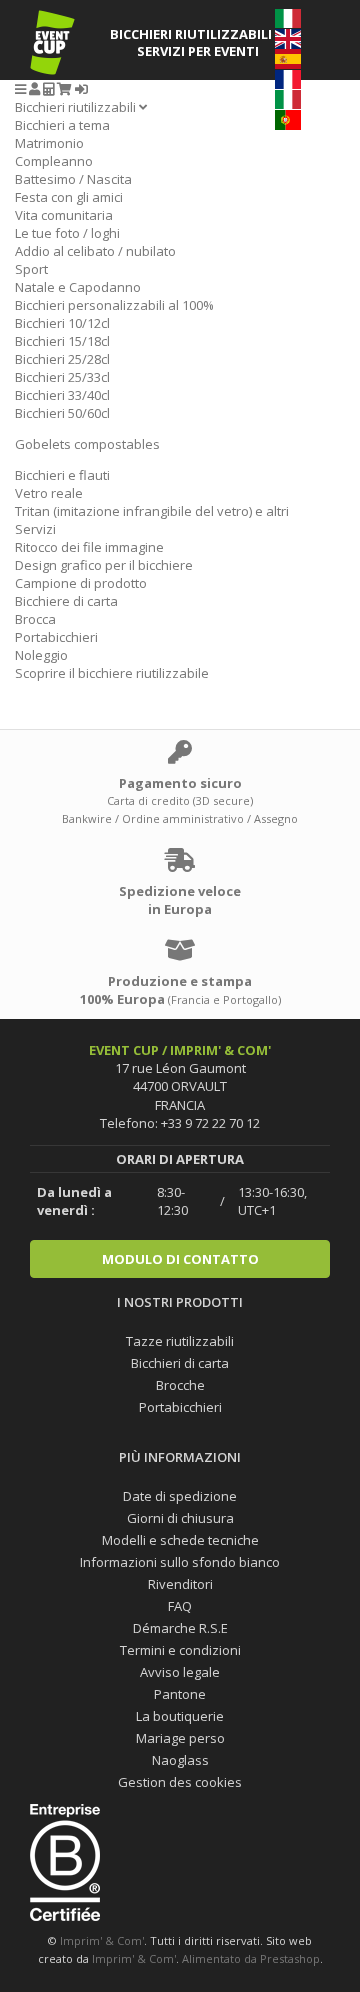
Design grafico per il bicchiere (104, 565)
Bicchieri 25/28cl (62, 359)
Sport (31, 269)
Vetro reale (49, 493)
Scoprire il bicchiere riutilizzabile (112, 673)
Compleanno (54, 161)
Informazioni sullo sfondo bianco (180, 1562)
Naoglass (180, 1760)
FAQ (180, 1606)
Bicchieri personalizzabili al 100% (114, 305)
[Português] (288, 118)
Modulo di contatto (180, 1259)
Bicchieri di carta (180, 1363)
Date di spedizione (180, 1496)
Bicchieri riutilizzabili (77, 107)
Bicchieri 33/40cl (62, 395)
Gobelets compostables (87, 444)
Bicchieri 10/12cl (62, 323)
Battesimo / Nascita (73, 179)
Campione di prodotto (81, 583)
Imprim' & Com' (102, 1940)
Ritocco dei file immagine (89, 547)
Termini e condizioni (180, 1650)
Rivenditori (180, 1584)
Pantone (180, 1694)
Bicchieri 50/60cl (62, 413)
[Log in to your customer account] (81, 89)
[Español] (288, 58)
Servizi (35, 529)
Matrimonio (49, 143)
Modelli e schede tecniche (180, 1540)
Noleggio (41, 655)
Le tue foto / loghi (67, 233)
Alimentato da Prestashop (251, 1958)
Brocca (35, 619)
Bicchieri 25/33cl (62, 377)
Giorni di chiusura (180, 1518)
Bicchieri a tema (62, 125)
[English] (288, 37)
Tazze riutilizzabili (180, 1341)
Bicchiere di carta (66, 601)
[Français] (288, 78)
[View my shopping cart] (64, 89)
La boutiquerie (180, 1716)
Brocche (180, 1385)
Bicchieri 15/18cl (62, 341)
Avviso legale (180, 1672)
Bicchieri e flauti (62, 475)
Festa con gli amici (69, 197)
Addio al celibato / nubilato (95, 251)
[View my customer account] (34, 89)
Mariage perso (180, 1738)
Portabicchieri (56, 637)
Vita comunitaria (64, 215)
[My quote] (48, 89)
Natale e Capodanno (78, 287)
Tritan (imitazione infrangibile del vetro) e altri (152, 511)
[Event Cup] (52, 42)
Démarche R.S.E (180, 1628)
